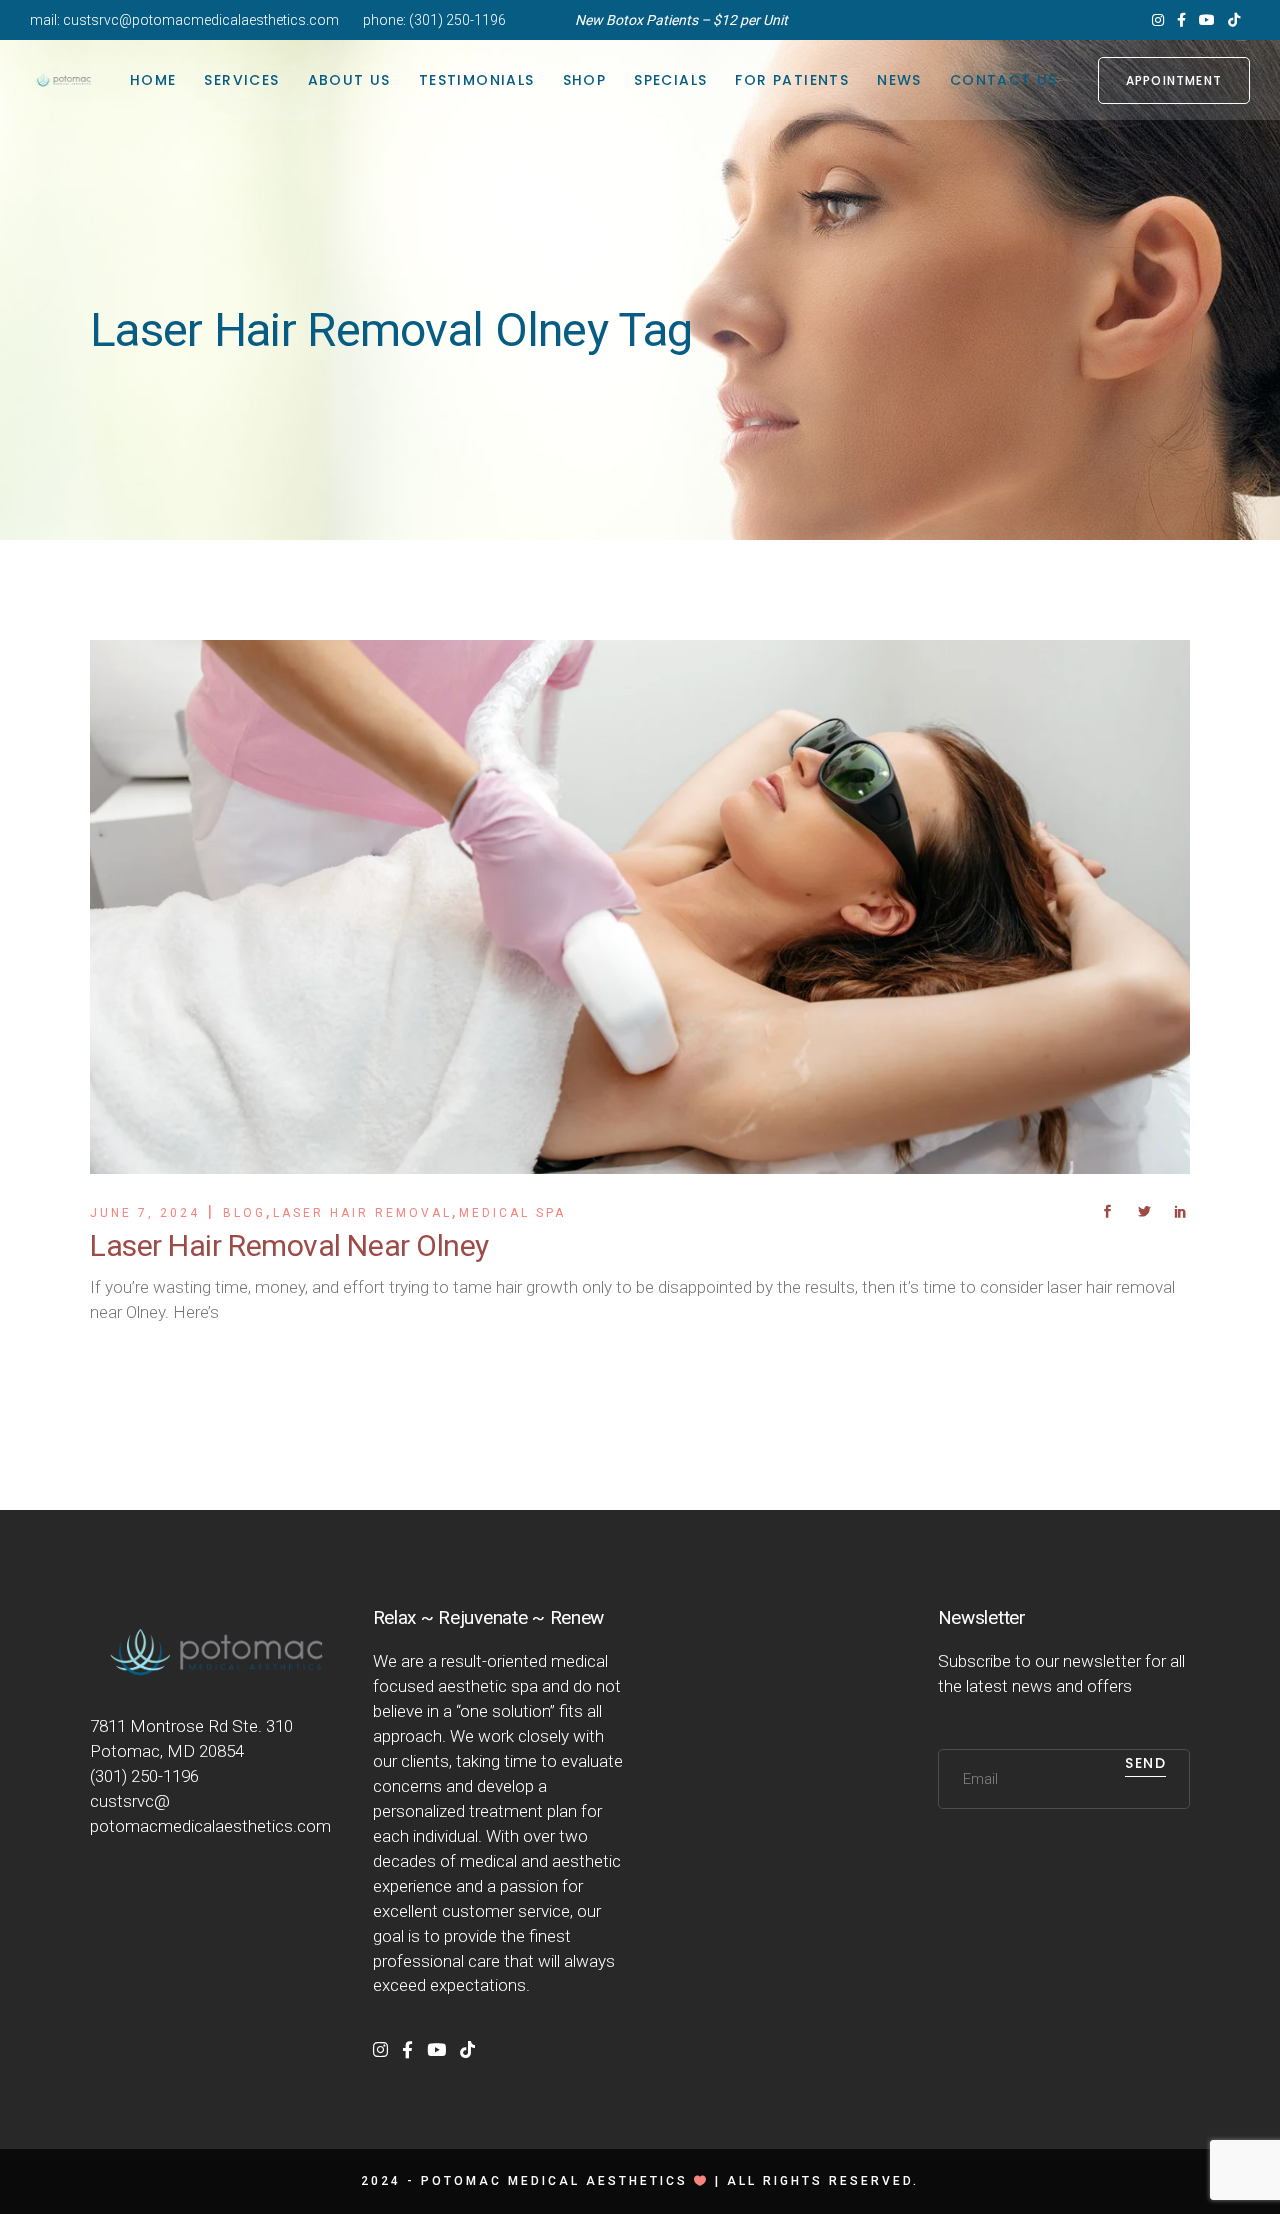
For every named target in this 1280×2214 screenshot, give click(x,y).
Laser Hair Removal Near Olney (289, 1245)
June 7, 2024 (145, 1213)
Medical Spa (512, 1213)
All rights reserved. (823, 2181)
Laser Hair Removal (362, 1213)
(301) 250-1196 (457, 20)
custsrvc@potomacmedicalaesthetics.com (201, 20)
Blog (244, 1213)
